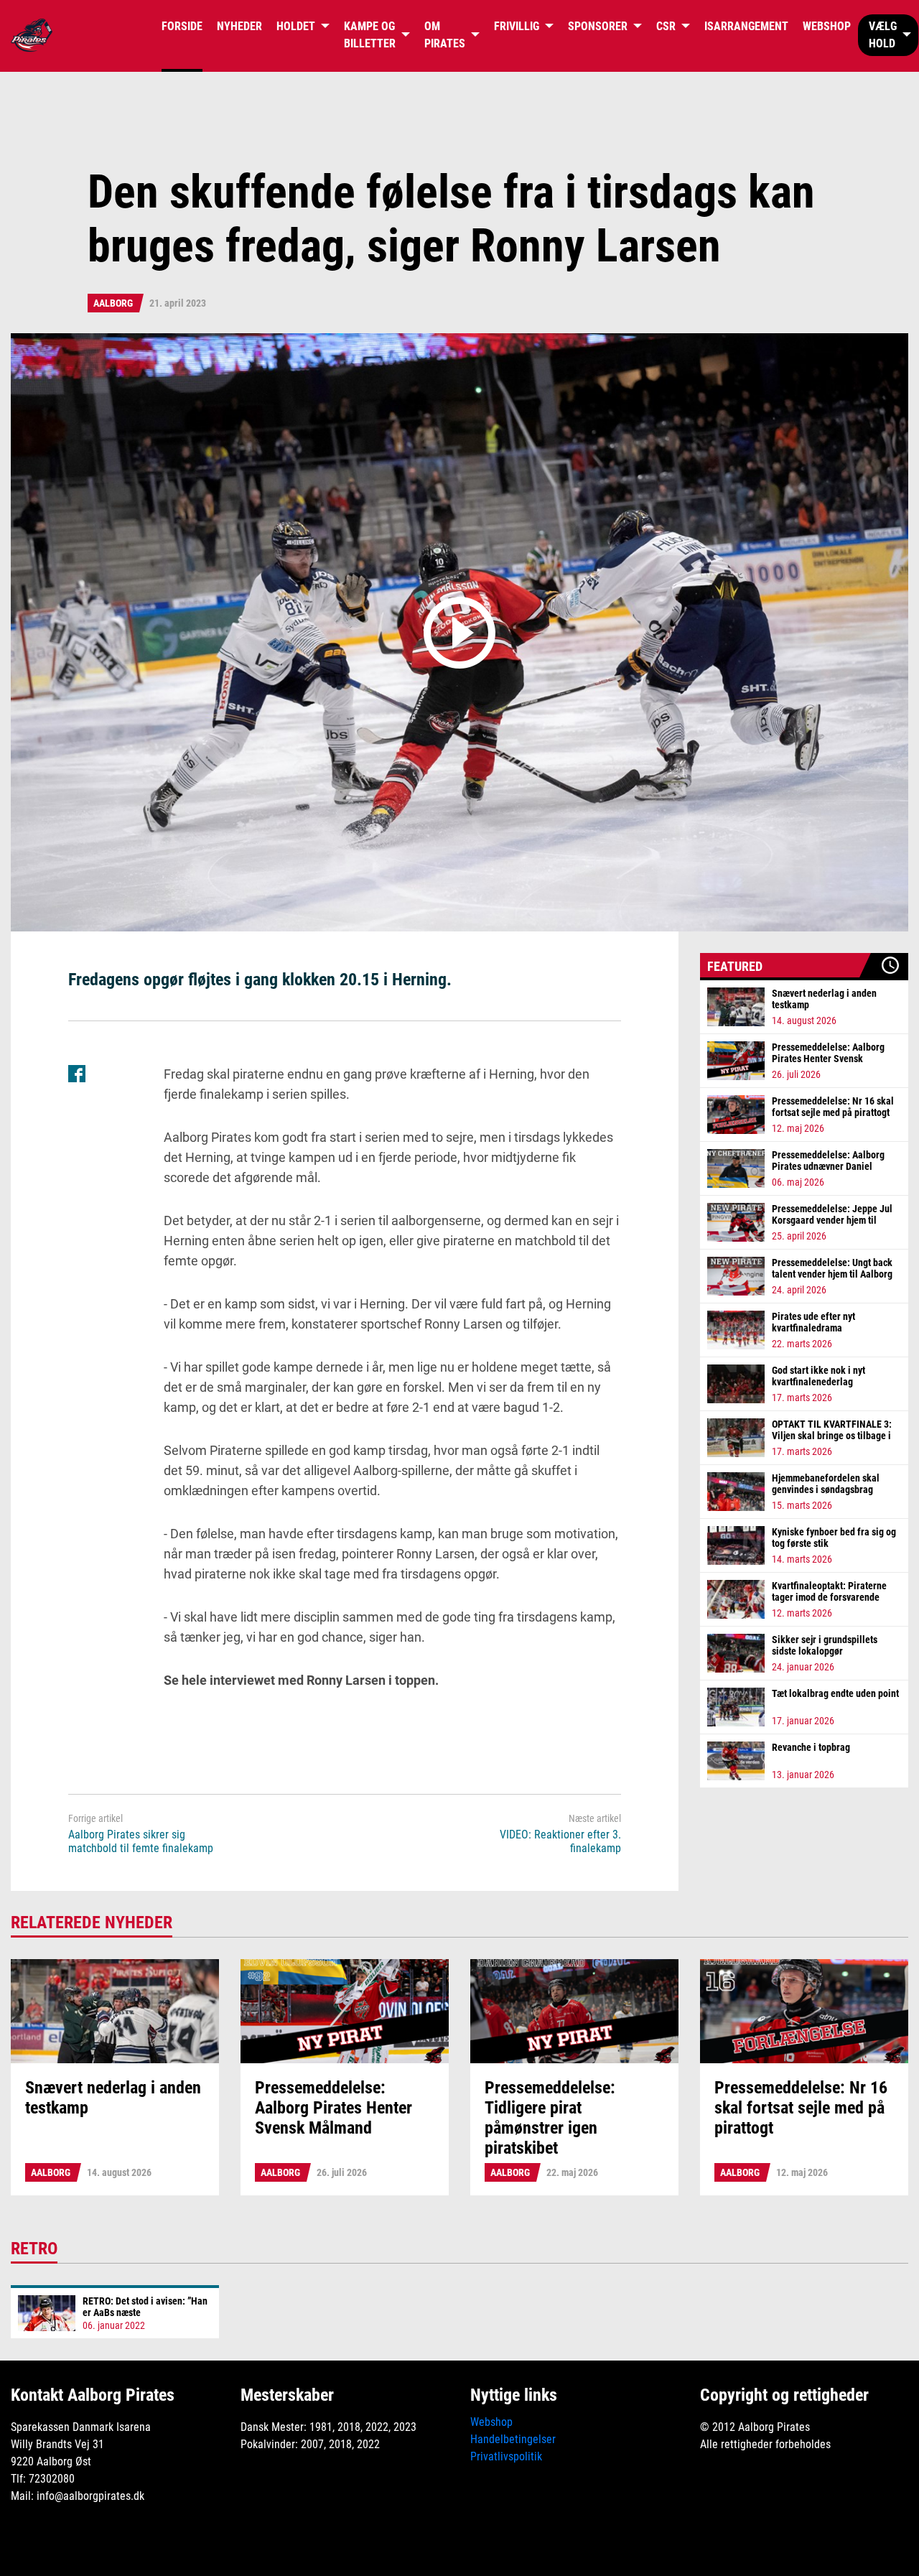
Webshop (491, 2422)
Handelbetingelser (513, 2439)
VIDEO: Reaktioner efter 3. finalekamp (560, 1841)
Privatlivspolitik (506, 2456)
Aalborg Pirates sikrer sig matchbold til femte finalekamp (141, 1841)
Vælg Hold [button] (883, 35)
